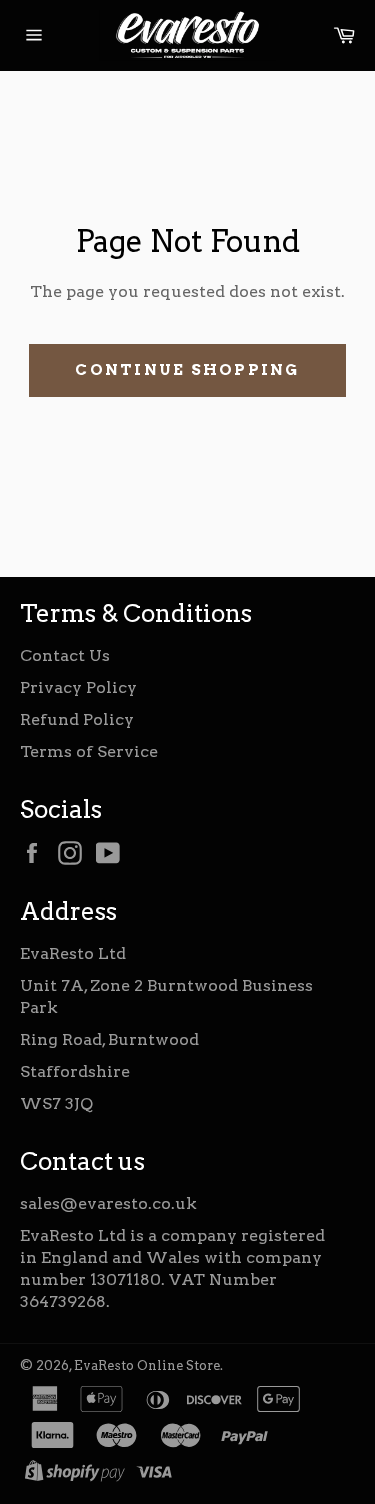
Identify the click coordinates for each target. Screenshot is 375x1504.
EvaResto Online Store (147, 1365)
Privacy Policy (78, 687)
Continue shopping (187, 370)
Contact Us (65, 655)
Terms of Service (89, 751)
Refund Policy (77, 719)
